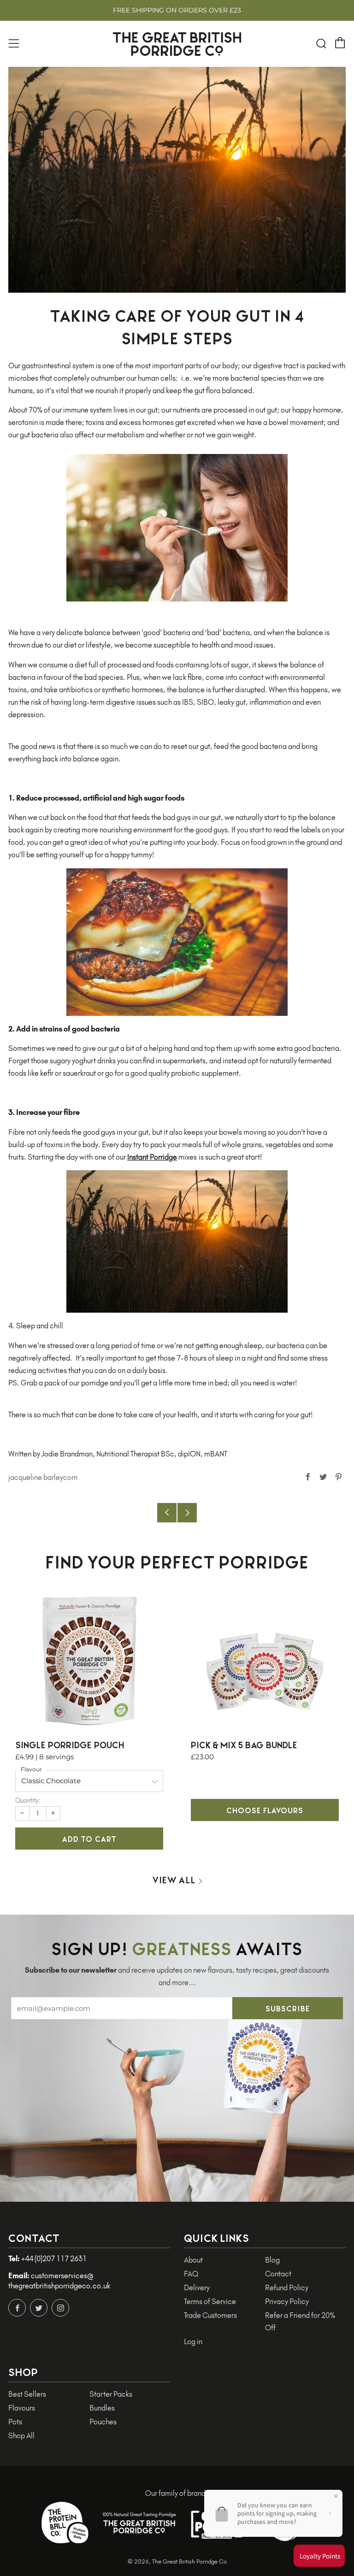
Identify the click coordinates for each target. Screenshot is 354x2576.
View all (174, 1879)
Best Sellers (27, 2394)
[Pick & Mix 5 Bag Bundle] (265, 1661)
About (193, 2260)
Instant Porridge (152, 1157)
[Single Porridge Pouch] (89, 1661)
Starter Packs (111, 2394)
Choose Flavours (265, 1810)
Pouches (103, 2422)
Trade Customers (210, 2315)
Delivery (197, 2288)
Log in (193, 2342)
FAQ (191, 2274)
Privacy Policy (287, 2302)
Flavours (22, 2408)
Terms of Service (210, 2302)
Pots (15, 2422)
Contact (278, 2274)
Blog (272, 2260)
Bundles (102, 2408)
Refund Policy (287, 2288)
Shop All (21, 2436)
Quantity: (28, 1801)
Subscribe (288, 2008)
